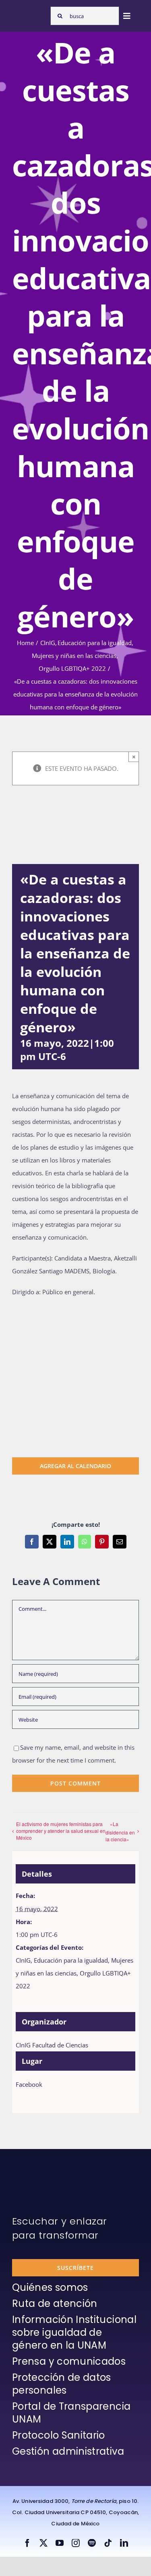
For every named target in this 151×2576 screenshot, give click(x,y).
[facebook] (27, 2543)
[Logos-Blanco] (29, 13)
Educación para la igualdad (71, 1960)
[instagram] (76, 2543)
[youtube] (60, 2543)
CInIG (23, 1960)
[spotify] (92, 2543)
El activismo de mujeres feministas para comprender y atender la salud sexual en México (61, 1831)
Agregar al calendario (75, 1466)
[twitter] (43, 2543)
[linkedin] (124, 2543)
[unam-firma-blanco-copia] (35, 2169)
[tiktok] (108, 2543)
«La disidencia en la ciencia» (120, 1831)
